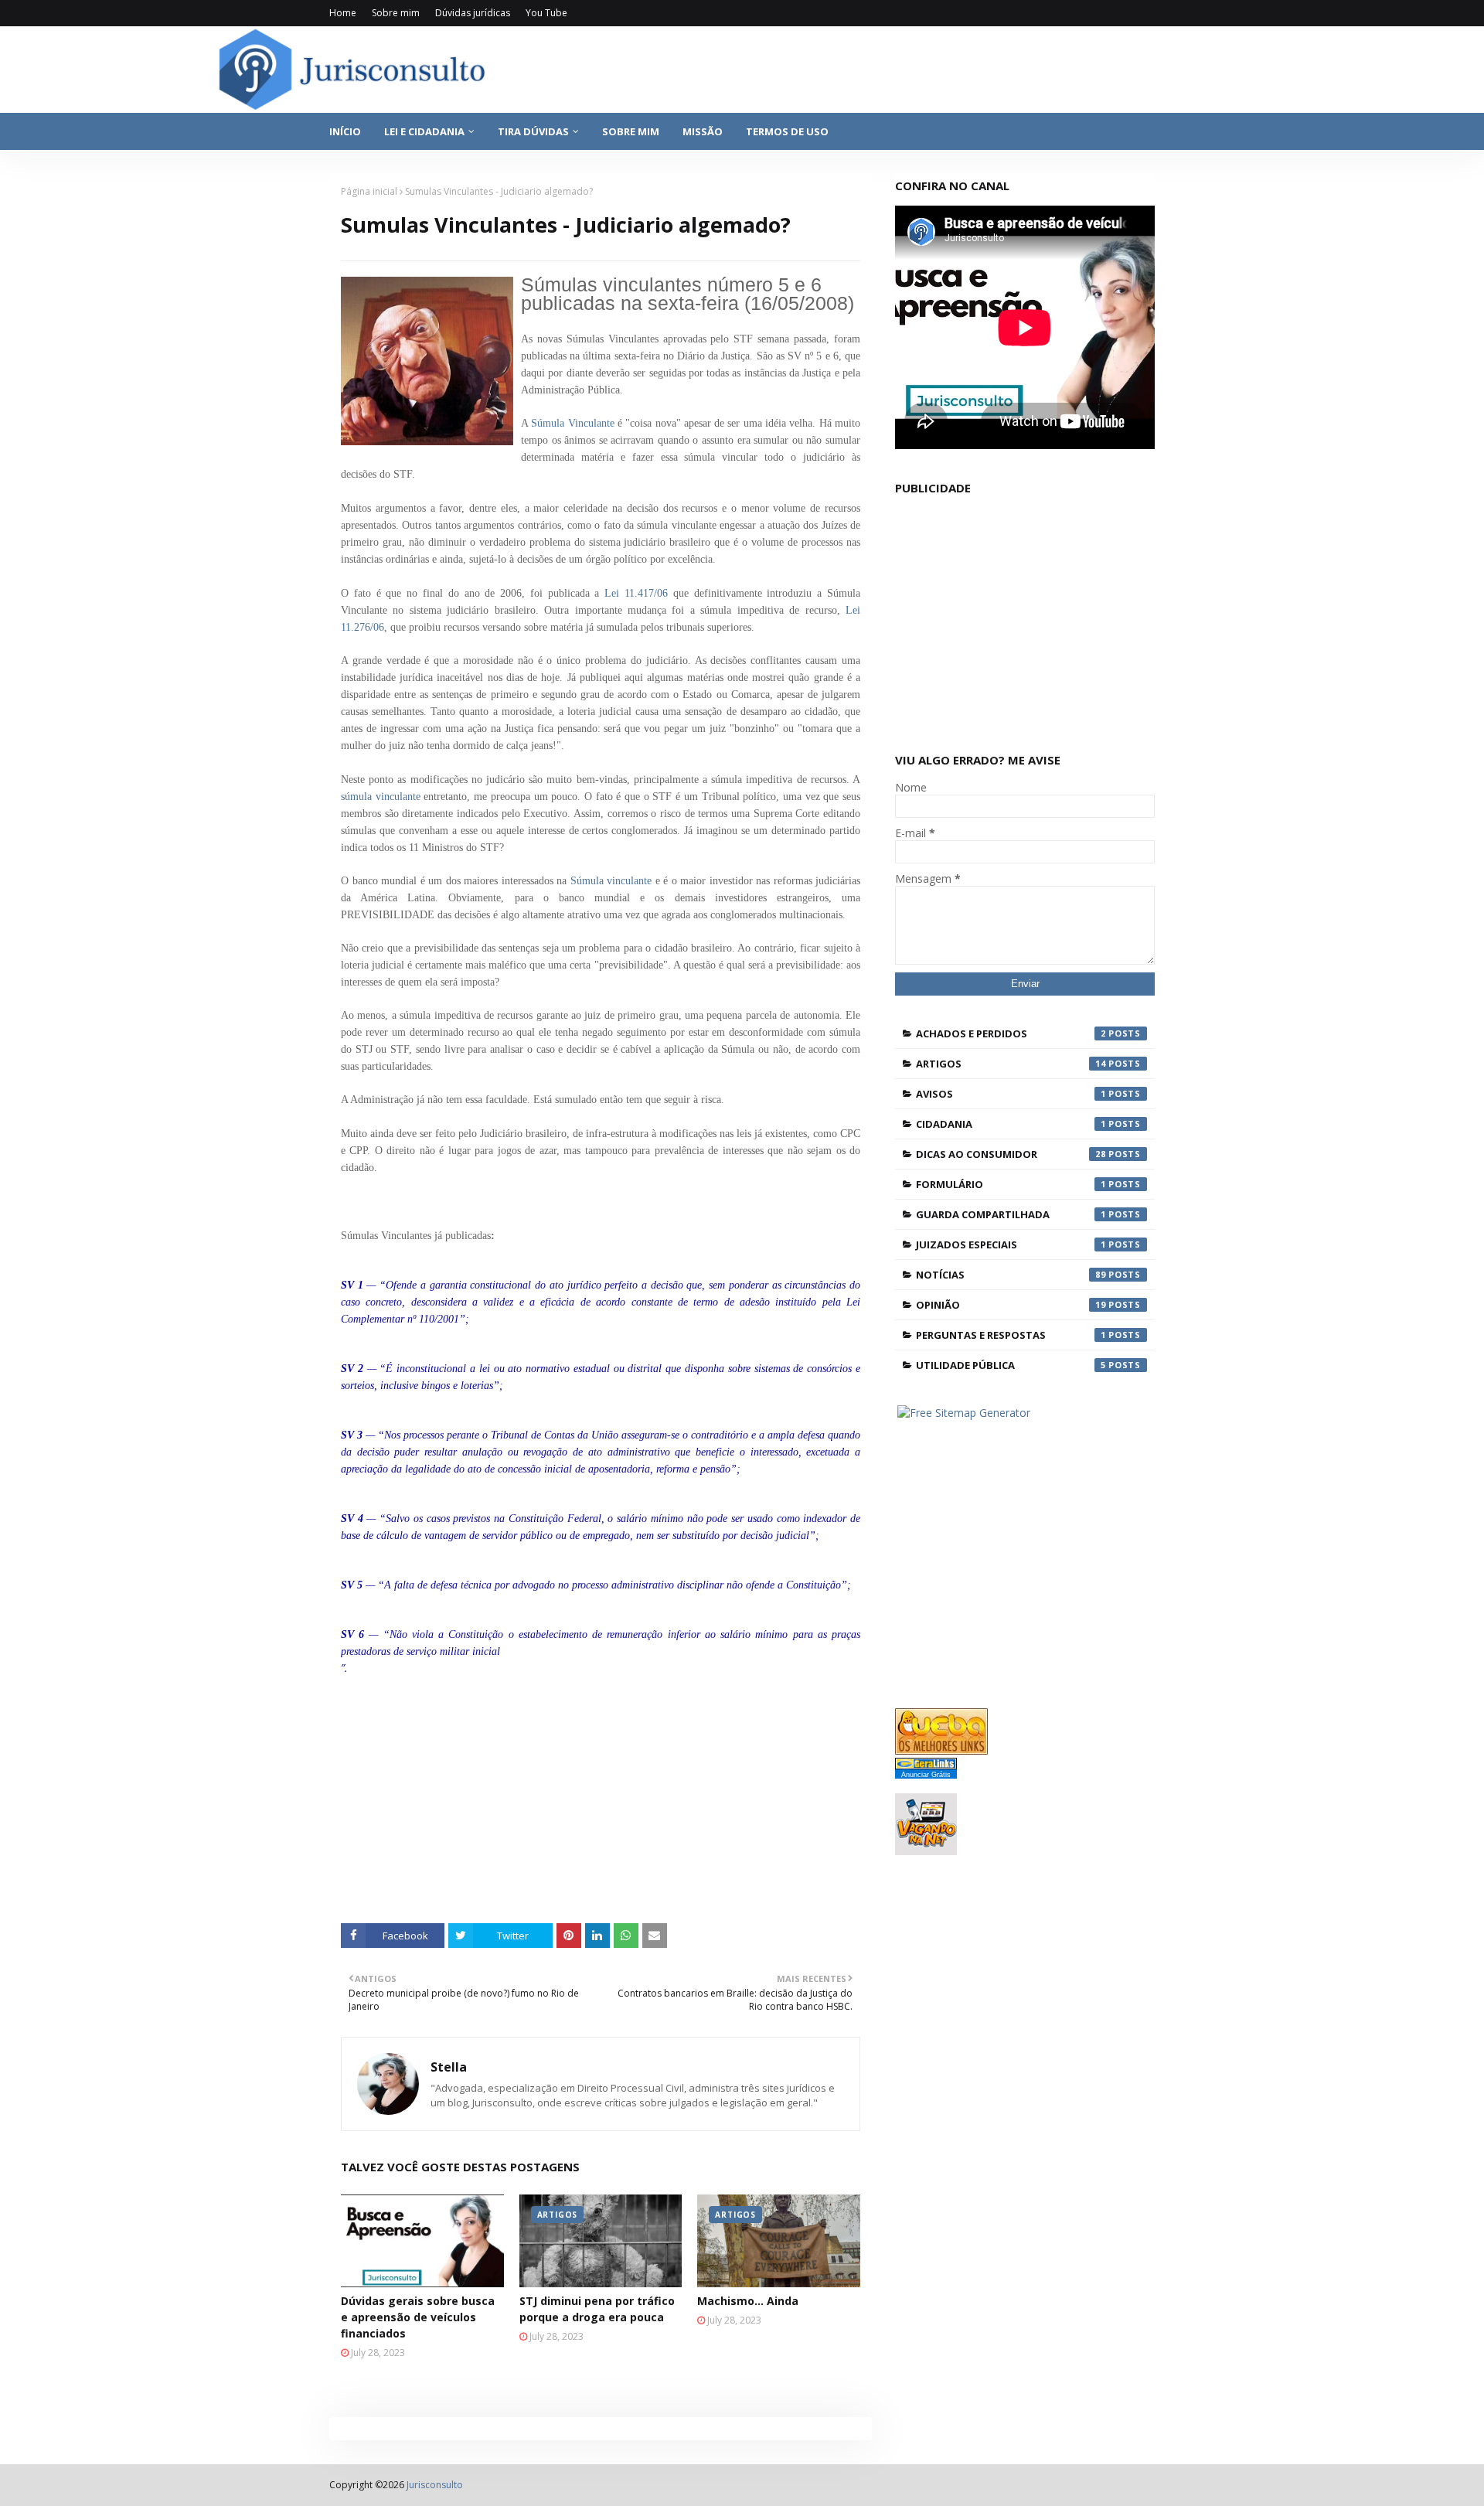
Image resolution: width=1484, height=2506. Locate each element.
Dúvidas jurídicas (473, 13)
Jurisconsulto (435, 2485)
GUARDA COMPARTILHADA (1011, 1214)
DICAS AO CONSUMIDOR (1011, 1154)
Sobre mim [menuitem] (631, 131)
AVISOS (1011, 1094)
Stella (449, 2067)
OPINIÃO (1011, 1305)
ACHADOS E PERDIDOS (1011, 1033)
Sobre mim (396, 13)
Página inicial (369, 191)
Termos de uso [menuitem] (787, 131)
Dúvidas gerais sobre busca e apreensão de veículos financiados (418, 2317)
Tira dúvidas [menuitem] (533, 131)
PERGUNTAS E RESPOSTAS (1011, 1335)
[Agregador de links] (926, 1765)
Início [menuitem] (345, 131)
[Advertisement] (612, 1799)
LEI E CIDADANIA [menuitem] (424, 131)
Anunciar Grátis (926, 1775)
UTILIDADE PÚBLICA (1011, 1365)
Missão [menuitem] (703, 131)
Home (343, 13)
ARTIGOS (1011, 1064)
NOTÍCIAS (1011, 1275)
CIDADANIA (1011, 1124)
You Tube (546, 13)
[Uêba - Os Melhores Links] (941, 1750)
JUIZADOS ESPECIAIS (1011, 1244)
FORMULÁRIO (1011, 1184)
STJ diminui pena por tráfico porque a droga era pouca (597, 2309)
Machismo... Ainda (748, 2301)
